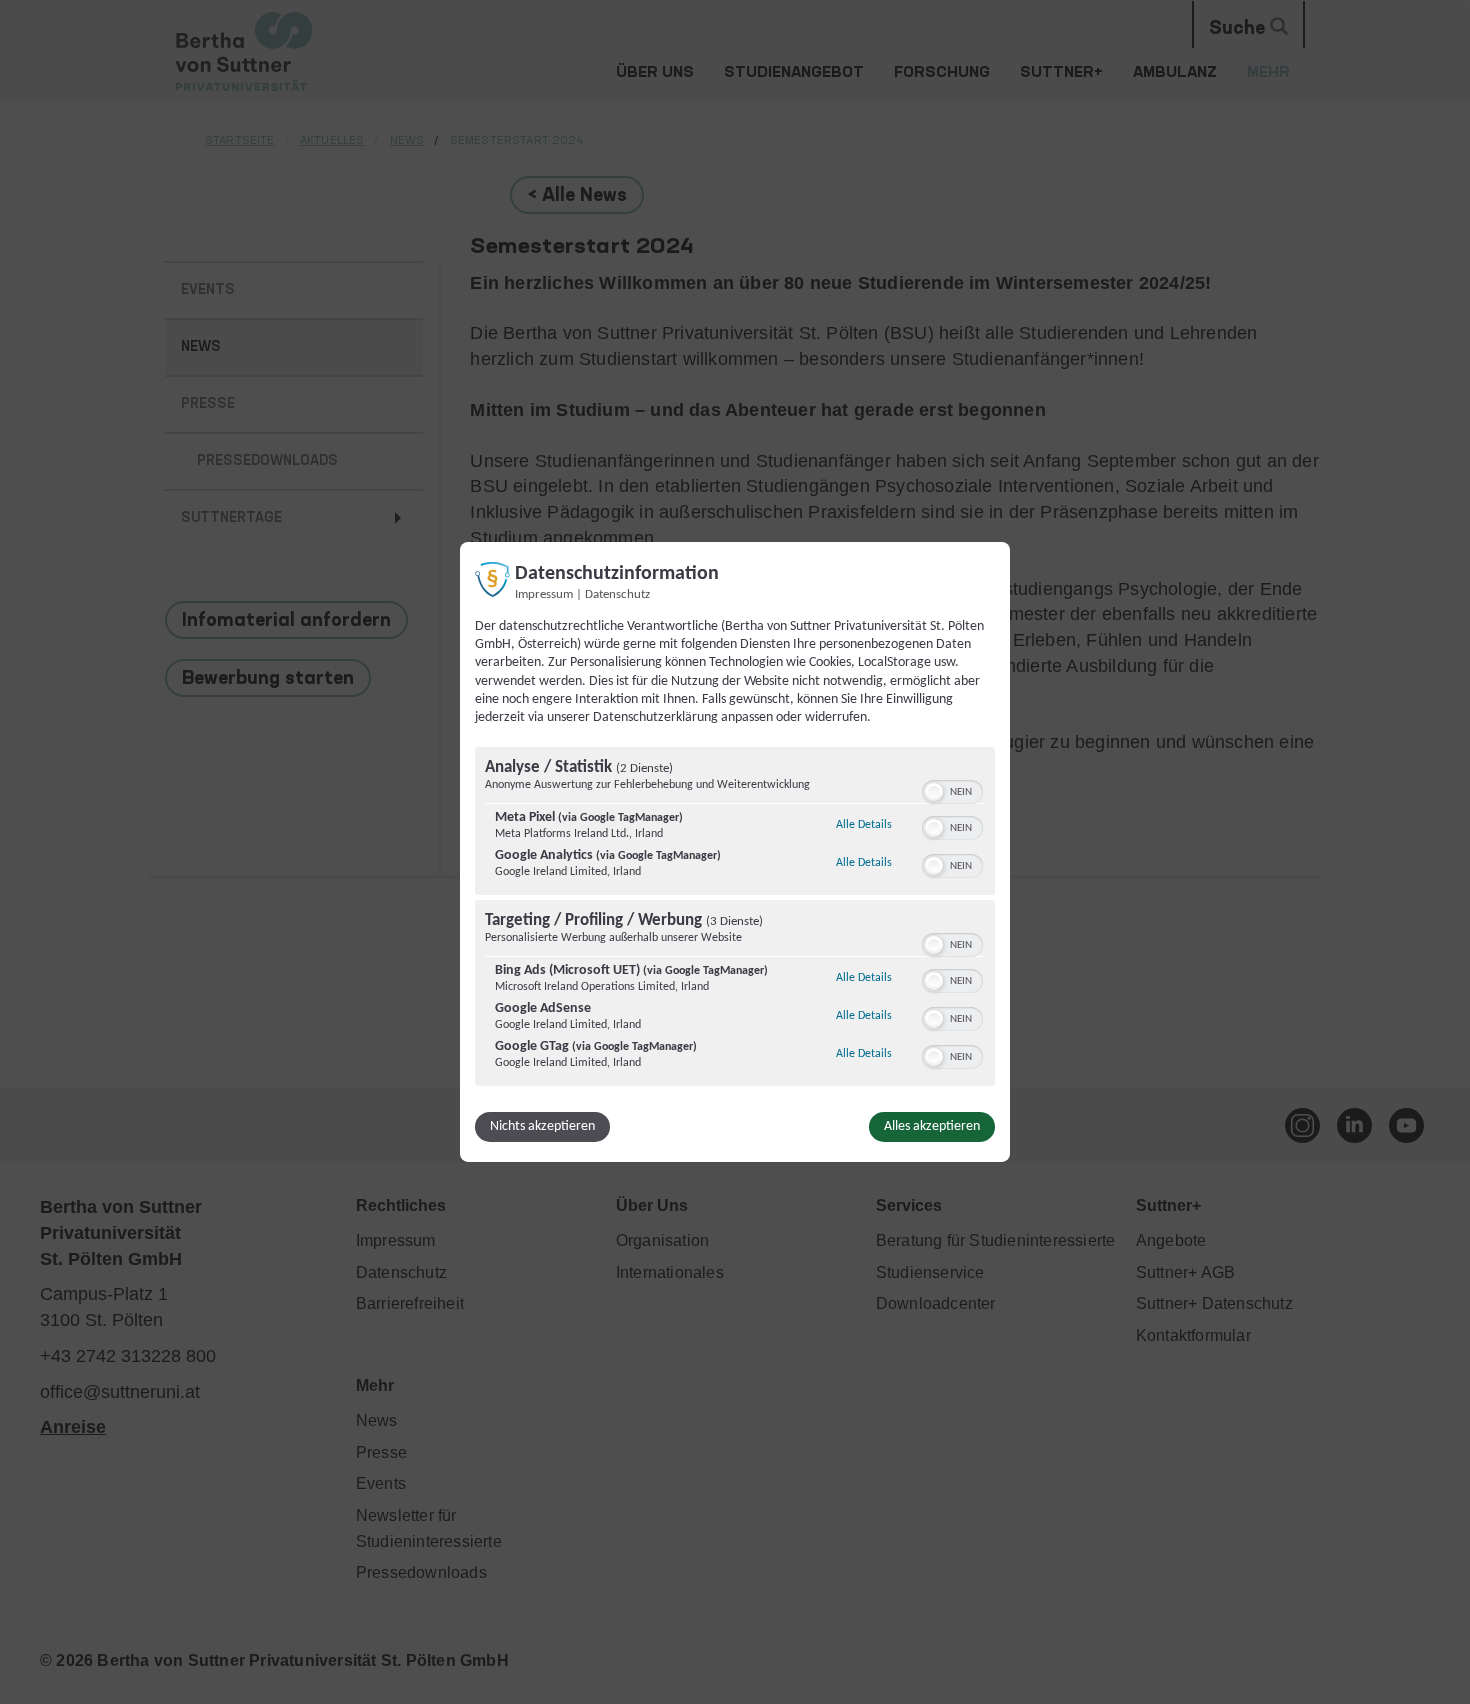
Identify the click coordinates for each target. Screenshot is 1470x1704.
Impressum (544, 595)
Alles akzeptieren (932, 1126)
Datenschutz (617, 595)
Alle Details (864, 824)
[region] (735, 919)
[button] (934, 792)
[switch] (952, 790)
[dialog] (735, 852)
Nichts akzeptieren (542, 1126)
